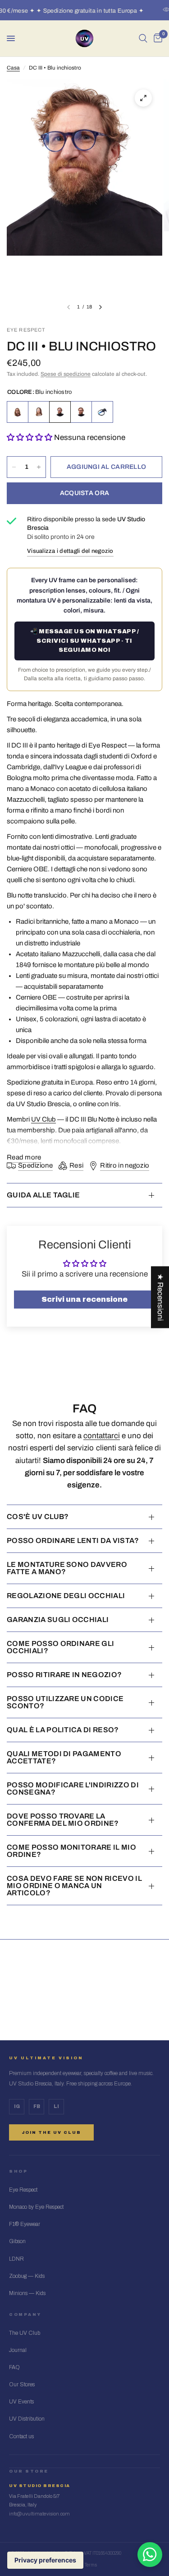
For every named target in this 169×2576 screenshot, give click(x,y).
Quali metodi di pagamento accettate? (64, 1757)
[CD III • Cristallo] (39, 412)
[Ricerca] (143, 38)
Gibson (17, 2241)
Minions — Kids (27, 2293)
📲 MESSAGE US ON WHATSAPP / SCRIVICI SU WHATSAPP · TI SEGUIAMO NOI (84, 641)
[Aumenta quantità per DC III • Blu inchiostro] (39, 467)
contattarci (102, 1436)
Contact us (21, 2436)
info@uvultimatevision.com (39, 2514)
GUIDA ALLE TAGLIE (43, 1195)
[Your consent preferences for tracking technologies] (45, 2560)
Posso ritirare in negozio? (64, 1675)
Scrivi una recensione (84, 1299)
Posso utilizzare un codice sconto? (65, 1702)
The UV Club (25, 2333)
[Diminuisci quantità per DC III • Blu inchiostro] (14, 467)
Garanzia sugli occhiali (58, 1620)
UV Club (43, 1119)
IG (17, 2106)
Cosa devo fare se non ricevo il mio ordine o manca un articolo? (74, 1886)
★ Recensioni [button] (160, 1297)
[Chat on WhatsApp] (150, 2555)
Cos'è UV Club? (38, 1517)
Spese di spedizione (66, 374)
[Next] (100, 307)
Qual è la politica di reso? (63, 1730)
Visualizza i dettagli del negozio (70, 551)
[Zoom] (143, 98)
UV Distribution (27, 2419)
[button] (30, 437)
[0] (156, 38)
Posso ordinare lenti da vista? (73, 1540)
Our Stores (22, 2384)
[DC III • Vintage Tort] (18, 412)
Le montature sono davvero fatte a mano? (67, 1568)
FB (37, 2106)
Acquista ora (84, 493)
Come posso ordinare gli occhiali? (60, 1647)
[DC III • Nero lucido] (102, 412)
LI (56, 2106)
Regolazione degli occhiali (66, 1596)
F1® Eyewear (25, 2224)
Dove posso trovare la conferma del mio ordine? (63, 1820)
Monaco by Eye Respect (36, 2207)
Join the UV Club (51, 2132)
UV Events (21, 2402)
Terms (91, 2565)
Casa (13, 68)
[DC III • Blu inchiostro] (60, 412)
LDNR (16, 2259)
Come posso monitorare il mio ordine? (71, 1851)
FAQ (14, 2367)
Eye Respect (23, 2190)
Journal (18, 2350)
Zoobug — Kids (27, 2276)
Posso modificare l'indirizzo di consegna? (73, 1788)
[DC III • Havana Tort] (81, 412)
